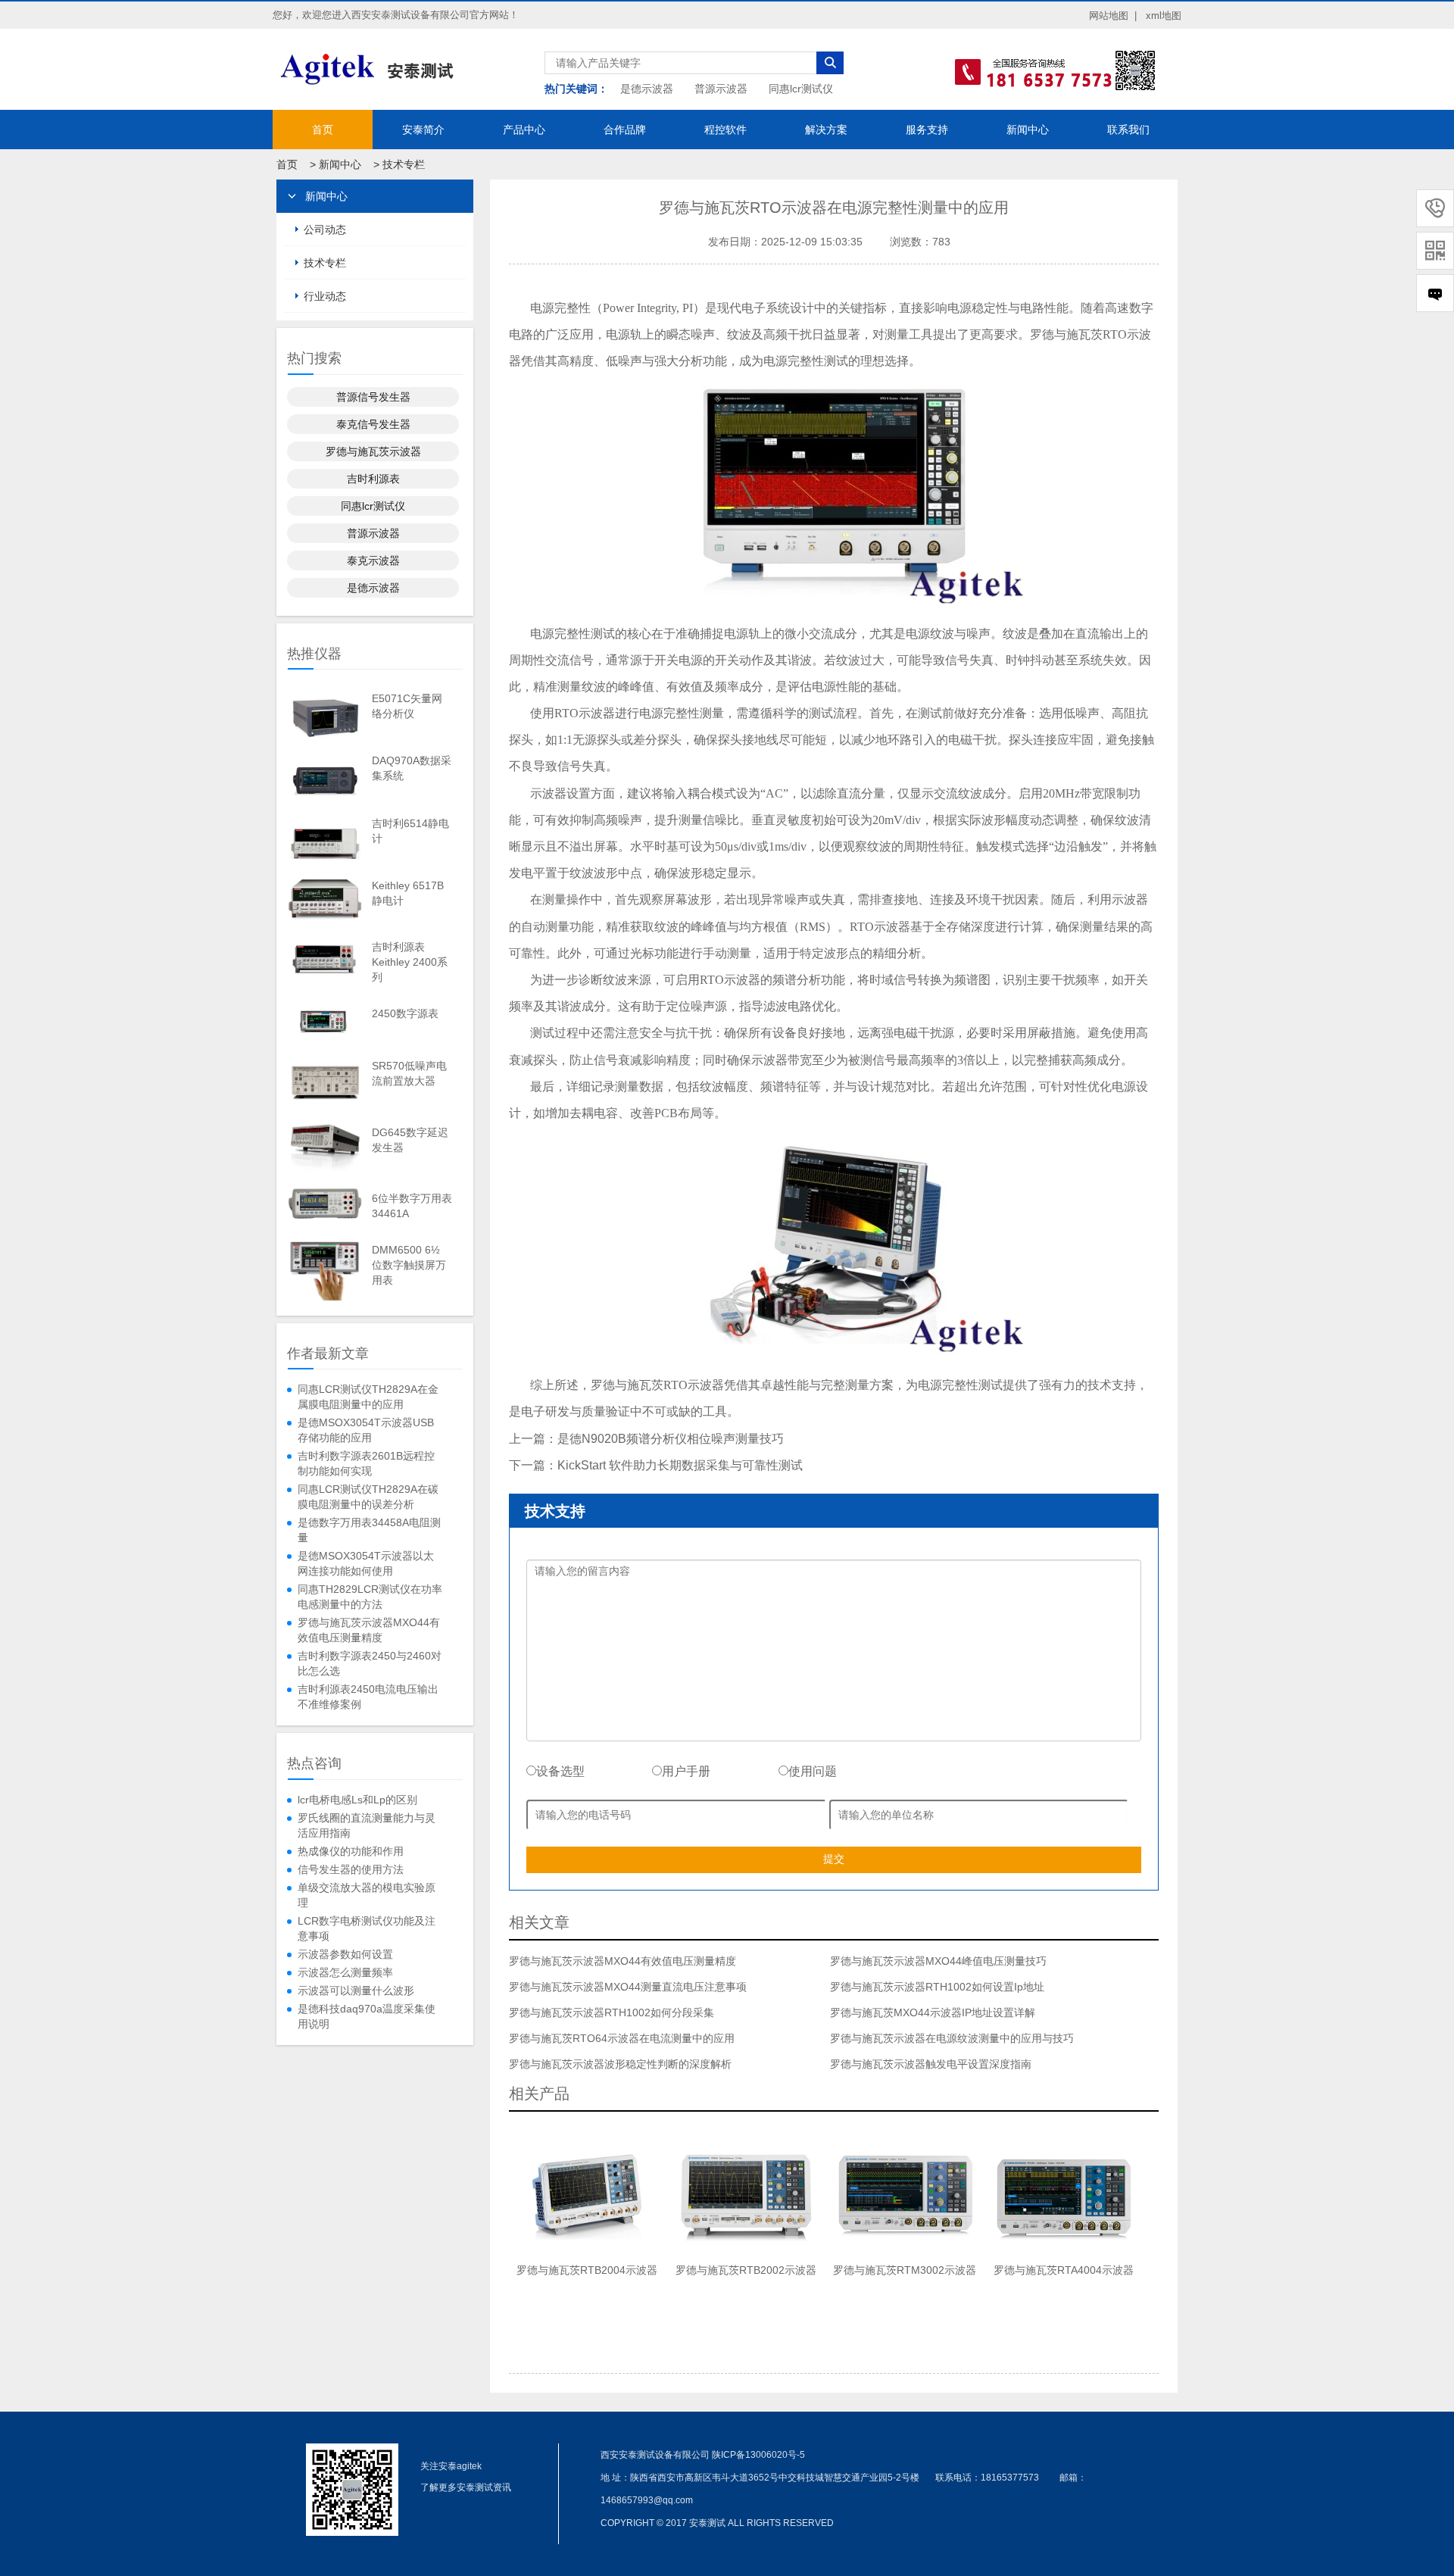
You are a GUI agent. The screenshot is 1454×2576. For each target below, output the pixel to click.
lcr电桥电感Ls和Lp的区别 (357, 1800)
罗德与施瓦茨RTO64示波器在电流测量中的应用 (622, 2038)
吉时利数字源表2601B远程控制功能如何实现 (366, 1463)
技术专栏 (404, 164)
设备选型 (560, 1771)
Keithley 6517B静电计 (408, 893)
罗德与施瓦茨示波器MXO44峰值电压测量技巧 (938, 1961)
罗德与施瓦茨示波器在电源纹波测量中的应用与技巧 (952, 2038)
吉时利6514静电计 (410, 831)
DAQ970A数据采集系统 (412, 768)
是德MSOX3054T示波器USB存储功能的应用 (366, 1430)
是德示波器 (647, 89)
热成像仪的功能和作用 (351, 1851)
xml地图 (1164, 16)
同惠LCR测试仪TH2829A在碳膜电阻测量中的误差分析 (368, 1497)
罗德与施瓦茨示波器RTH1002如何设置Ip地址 (937, 1987)
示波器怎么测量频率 (345, 1972)
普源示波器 (721, 89)
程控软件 (725, 130)
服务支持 (927, 130)
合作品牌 (625, 130)
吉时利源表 (373, 479)
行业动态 (325, 296)
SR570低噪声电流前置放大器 (409, 1073)
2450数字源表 (405, 1013)
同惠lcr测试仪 (801, 89)
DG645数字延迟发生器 (410, 1140)
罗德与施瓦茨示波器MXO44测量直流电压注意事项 (628, 1987)
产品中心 (524, 130)
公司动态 (325, 229)
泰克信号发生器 (373, 424)
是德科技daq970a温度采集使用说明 (367, 2016)
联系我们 (1128, 130)
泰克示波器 (373, 560)
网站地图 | (1113, 16)
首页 (323, 130)
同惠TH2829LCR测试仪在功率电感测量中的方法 (370, 1597)
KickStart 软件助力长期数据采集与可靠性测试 (680, 1465)
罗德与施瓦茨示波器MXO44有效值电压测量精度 (369, 1630)
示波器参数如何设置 (345, 1954)
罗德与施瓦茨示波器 (373, 451)
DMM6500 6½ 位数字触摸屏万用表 (409, 1265)
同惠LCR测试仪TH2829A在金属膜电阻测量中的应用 (368, 1397)
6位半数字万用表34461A (412, 1206)
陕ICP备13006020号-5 (758, 2455)
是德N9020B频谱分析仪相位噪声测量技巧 (671, 1439)
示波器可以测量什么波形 (356, 1991)
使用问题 (813, 1771)
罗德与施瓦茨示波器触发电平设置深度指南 (931, 2064)
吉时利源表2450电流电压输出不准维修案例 (368, 1697)
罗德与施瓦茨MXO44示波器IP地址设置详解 (933, 2012)
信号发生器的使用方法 (351, 1869)
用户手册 (686, 1771)
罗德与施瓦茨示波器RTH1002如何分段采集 (612, 2012)
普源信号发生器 (373, 397)
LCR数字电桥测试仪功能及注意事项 (367, 1928)
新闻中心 (1028, 130)
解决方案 (826, 130)
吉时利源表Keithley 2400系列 (410, 962)
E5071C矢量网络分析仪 (407, 706)
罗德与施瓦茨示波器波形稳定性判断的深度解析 (620, 2064)
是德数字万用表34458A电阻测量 (369, 1530)
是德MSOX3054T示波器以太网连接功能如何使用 (366, 1563)
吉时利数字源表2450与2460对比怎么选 (370, 1663)
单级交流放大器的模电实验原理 (367, 1895)
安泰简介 (423, 130)
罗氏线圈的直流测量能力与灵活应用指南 (367, 1825)
